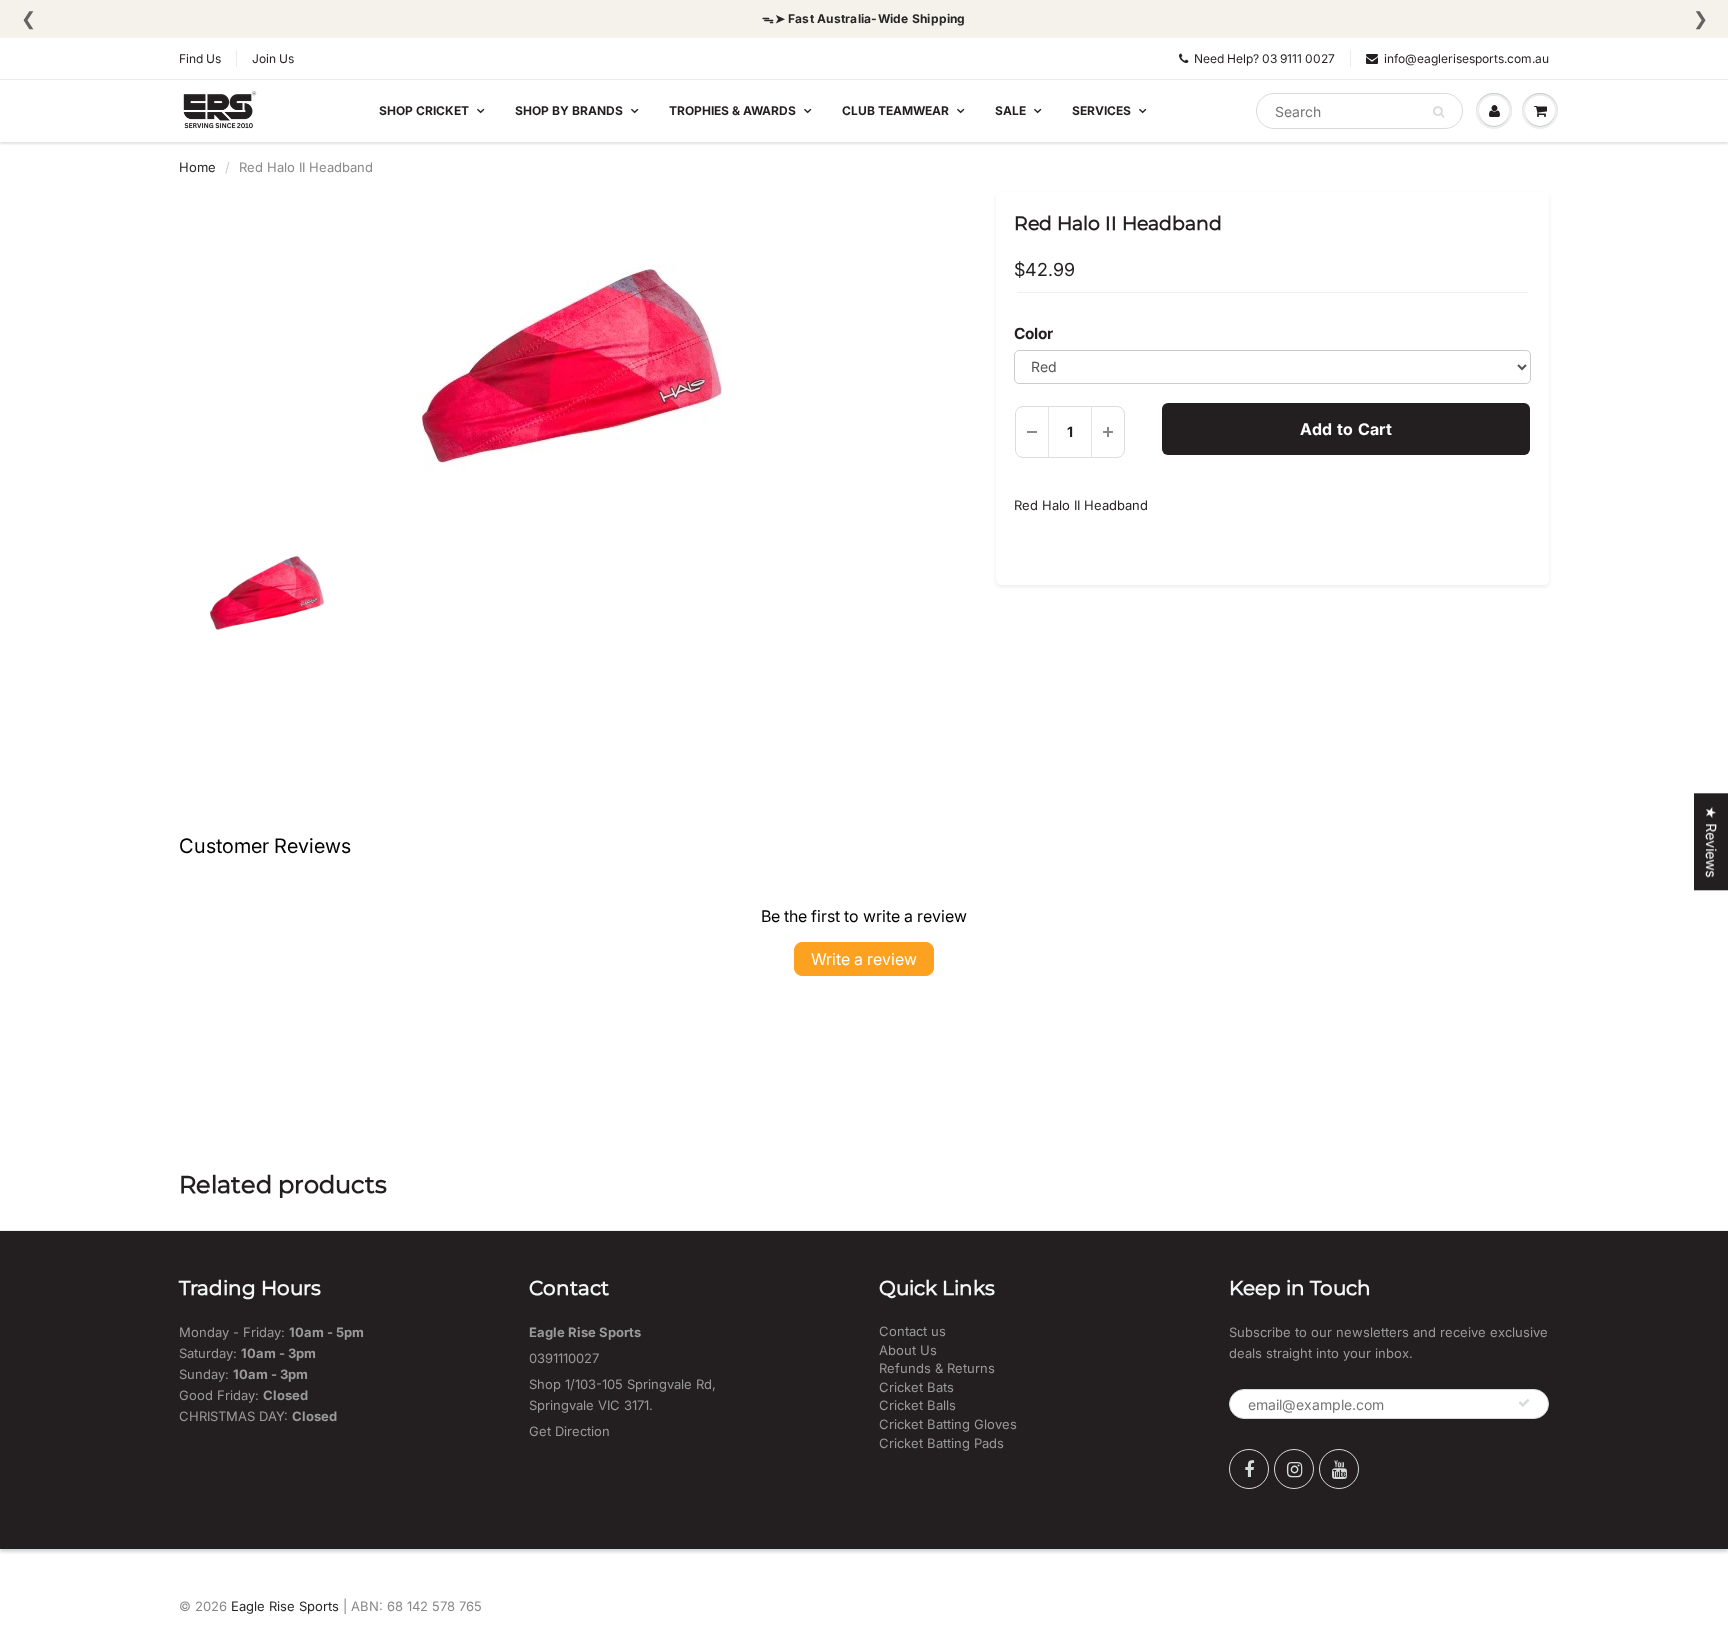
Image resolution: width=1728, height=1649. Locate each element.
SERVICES (1101, 110)
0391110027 (564, 1358)
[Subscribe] (1524, 1403)
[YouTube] (1339, 1469)
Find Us (200, 58)
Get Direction (569, 1431)
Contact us (912, 1331)
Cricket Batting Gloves (948, 1424)
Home (197, 167)
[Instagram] (1294, 1469)
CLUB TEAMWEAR (895, 110)
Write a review (864, 959)
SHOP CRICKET (424, 110)
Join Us (273, 58)
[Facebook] (1249, 1469)
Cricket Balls (917, 1405)
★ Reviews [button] (1711, 841)
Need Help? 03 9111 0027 (1264, 58)
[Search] (1438, 112)
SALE (1010, 110)
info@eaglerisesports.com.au (1466, 58)
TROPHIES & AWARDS (732, 110)
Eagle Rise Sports (285, 1606)
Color (1033, 333)
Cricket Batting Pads (941, 1443)
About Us (908, 1350)
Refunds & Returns (937, 1368)
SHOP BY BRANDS (569, 110)
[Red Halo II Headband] (572, 366)
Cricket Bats (916, 1387)
